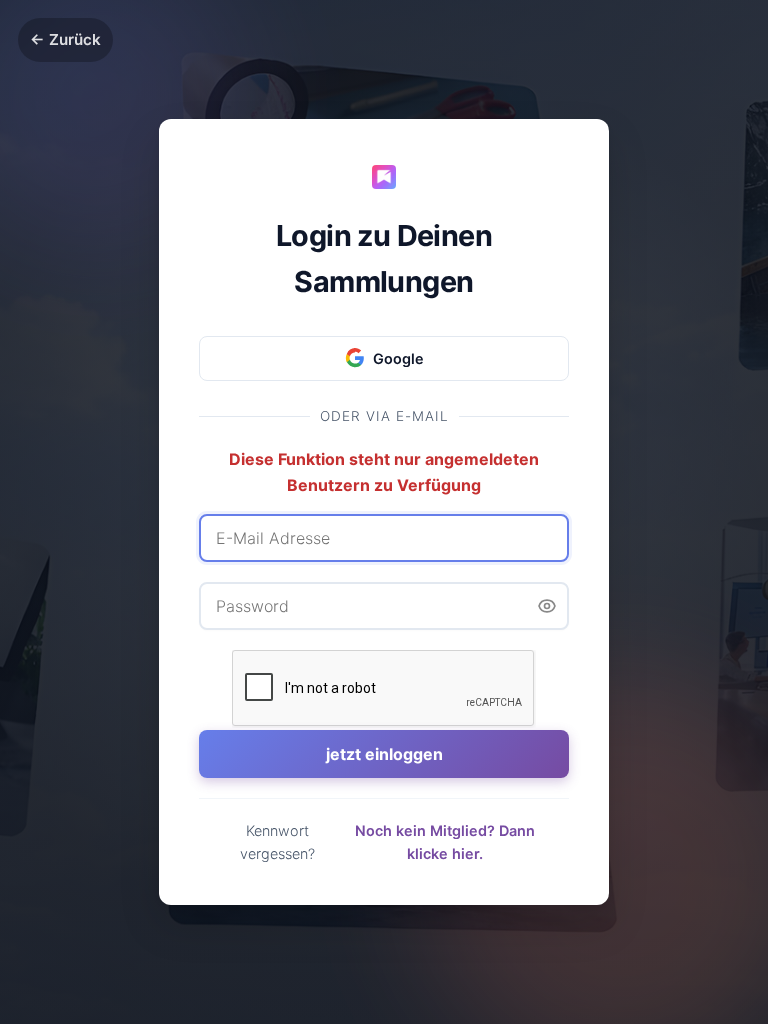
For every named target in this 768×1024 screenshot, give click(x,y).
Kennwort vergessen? (277, 842)
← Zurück (65, 39)
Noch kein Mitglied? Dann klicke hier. (445, 842)
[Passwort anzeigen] (547, 606)
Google (398, 358)
